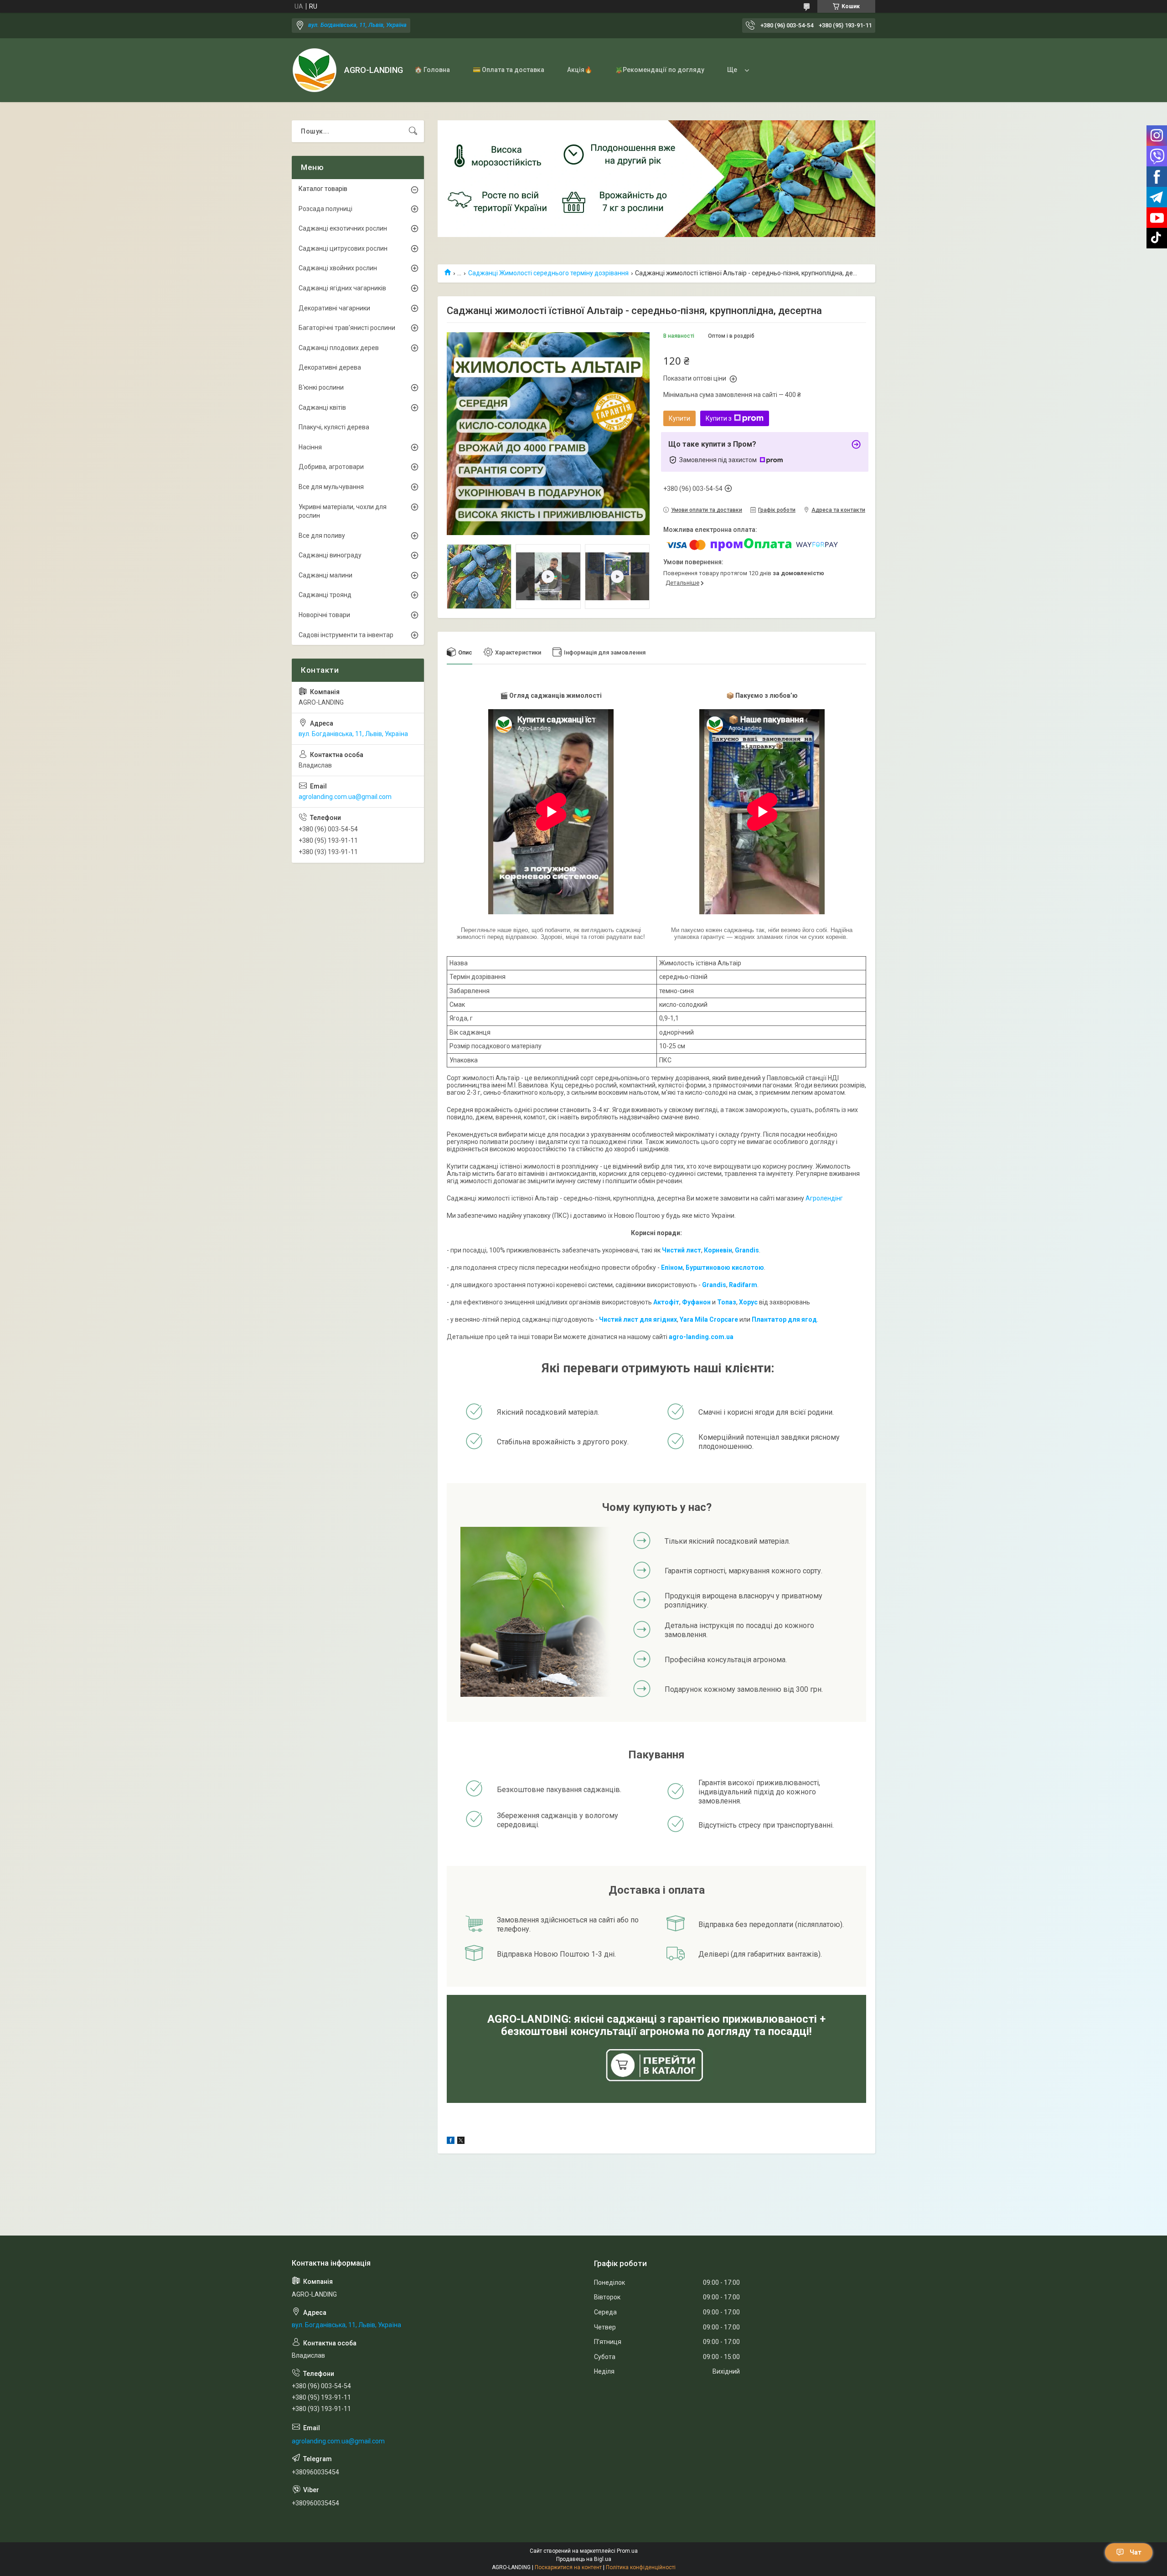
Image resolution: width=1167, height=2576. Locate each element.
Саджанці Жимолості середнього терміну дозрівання (548, 273)
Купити (679, 418)
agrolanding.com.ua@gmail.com (345, 797)
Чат (1136, 2552)
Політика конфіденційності (641, 2567)
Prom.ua (627, 2551)
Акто (661, 1302)
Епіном (672, 1267)
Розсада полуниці (325, 209)
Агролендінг (824, 1198)
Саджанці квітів (322, 407)
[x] (461, 2142)
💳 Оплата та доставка (509, 70)
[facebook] (451, 2142)
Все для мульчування (331, 487)
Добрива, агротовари (331, 467)
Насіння (310, 447)
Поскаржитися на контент (568, 2567)
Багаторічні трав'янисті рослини (347, 328)
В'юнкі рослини (321, 387)
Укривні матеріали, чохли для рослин (343, 511)
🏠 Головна (432, 70)
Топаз (727, 1302)
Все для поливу (322, 536)
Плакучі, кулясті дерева (334, 427)
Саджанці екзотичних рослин (343, 228)
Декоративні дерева (330, 367)
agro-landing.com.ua (701, 1337)
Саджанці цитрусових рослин (343, 248)
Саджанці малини (325, 575)
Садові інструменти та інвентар (346, 635)
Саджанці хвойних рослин (338, 268)
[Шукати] (413, 131)
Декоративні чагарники (334, 308)
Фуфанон (696, 1302)
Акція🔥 (580, 70)
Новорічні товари (324, 615)
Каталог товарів (323, 189)
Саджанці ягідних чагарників (342, 288)
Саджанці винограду (330, 555)
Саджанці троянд (325, 595)
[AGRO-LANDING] (315, 70)
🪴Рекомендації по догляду (660, 70)
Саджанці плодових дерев (339, 348)
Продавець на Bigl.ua (584, 2559)
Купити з (719, 418)
